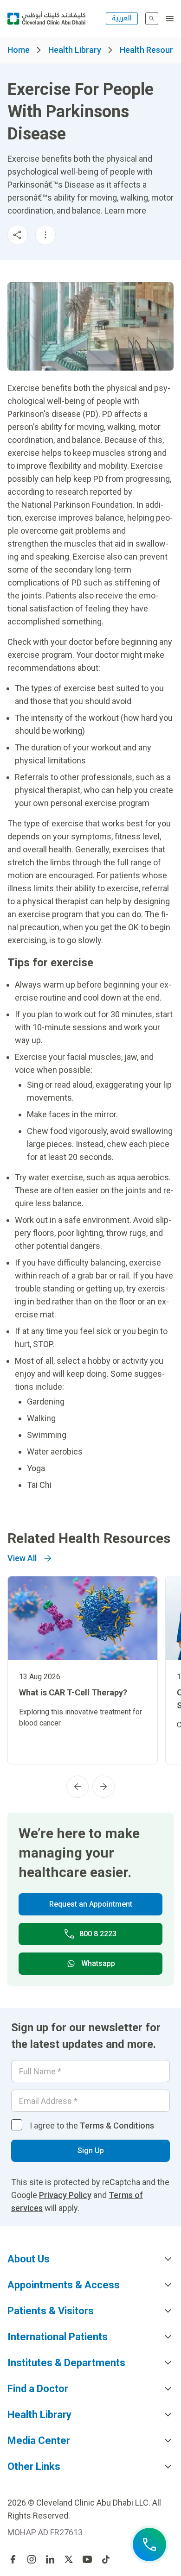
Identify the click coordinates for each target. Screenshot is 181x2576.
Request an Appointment (91, 1904)
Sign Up (91, 2151)
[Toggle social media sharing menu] (18, 235)
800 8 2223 (98, 1934)
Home (19, 50)
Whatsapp (98, 1963)
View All (22, 1558)
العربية (122, 18)
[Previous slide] (78, 1787)
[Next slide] (103, 1787)
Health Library (75, 50)
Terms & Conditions (117, 2126)
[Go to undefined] (13, 2559)
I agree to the (92, 2126)
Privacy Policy (65, 2195)
